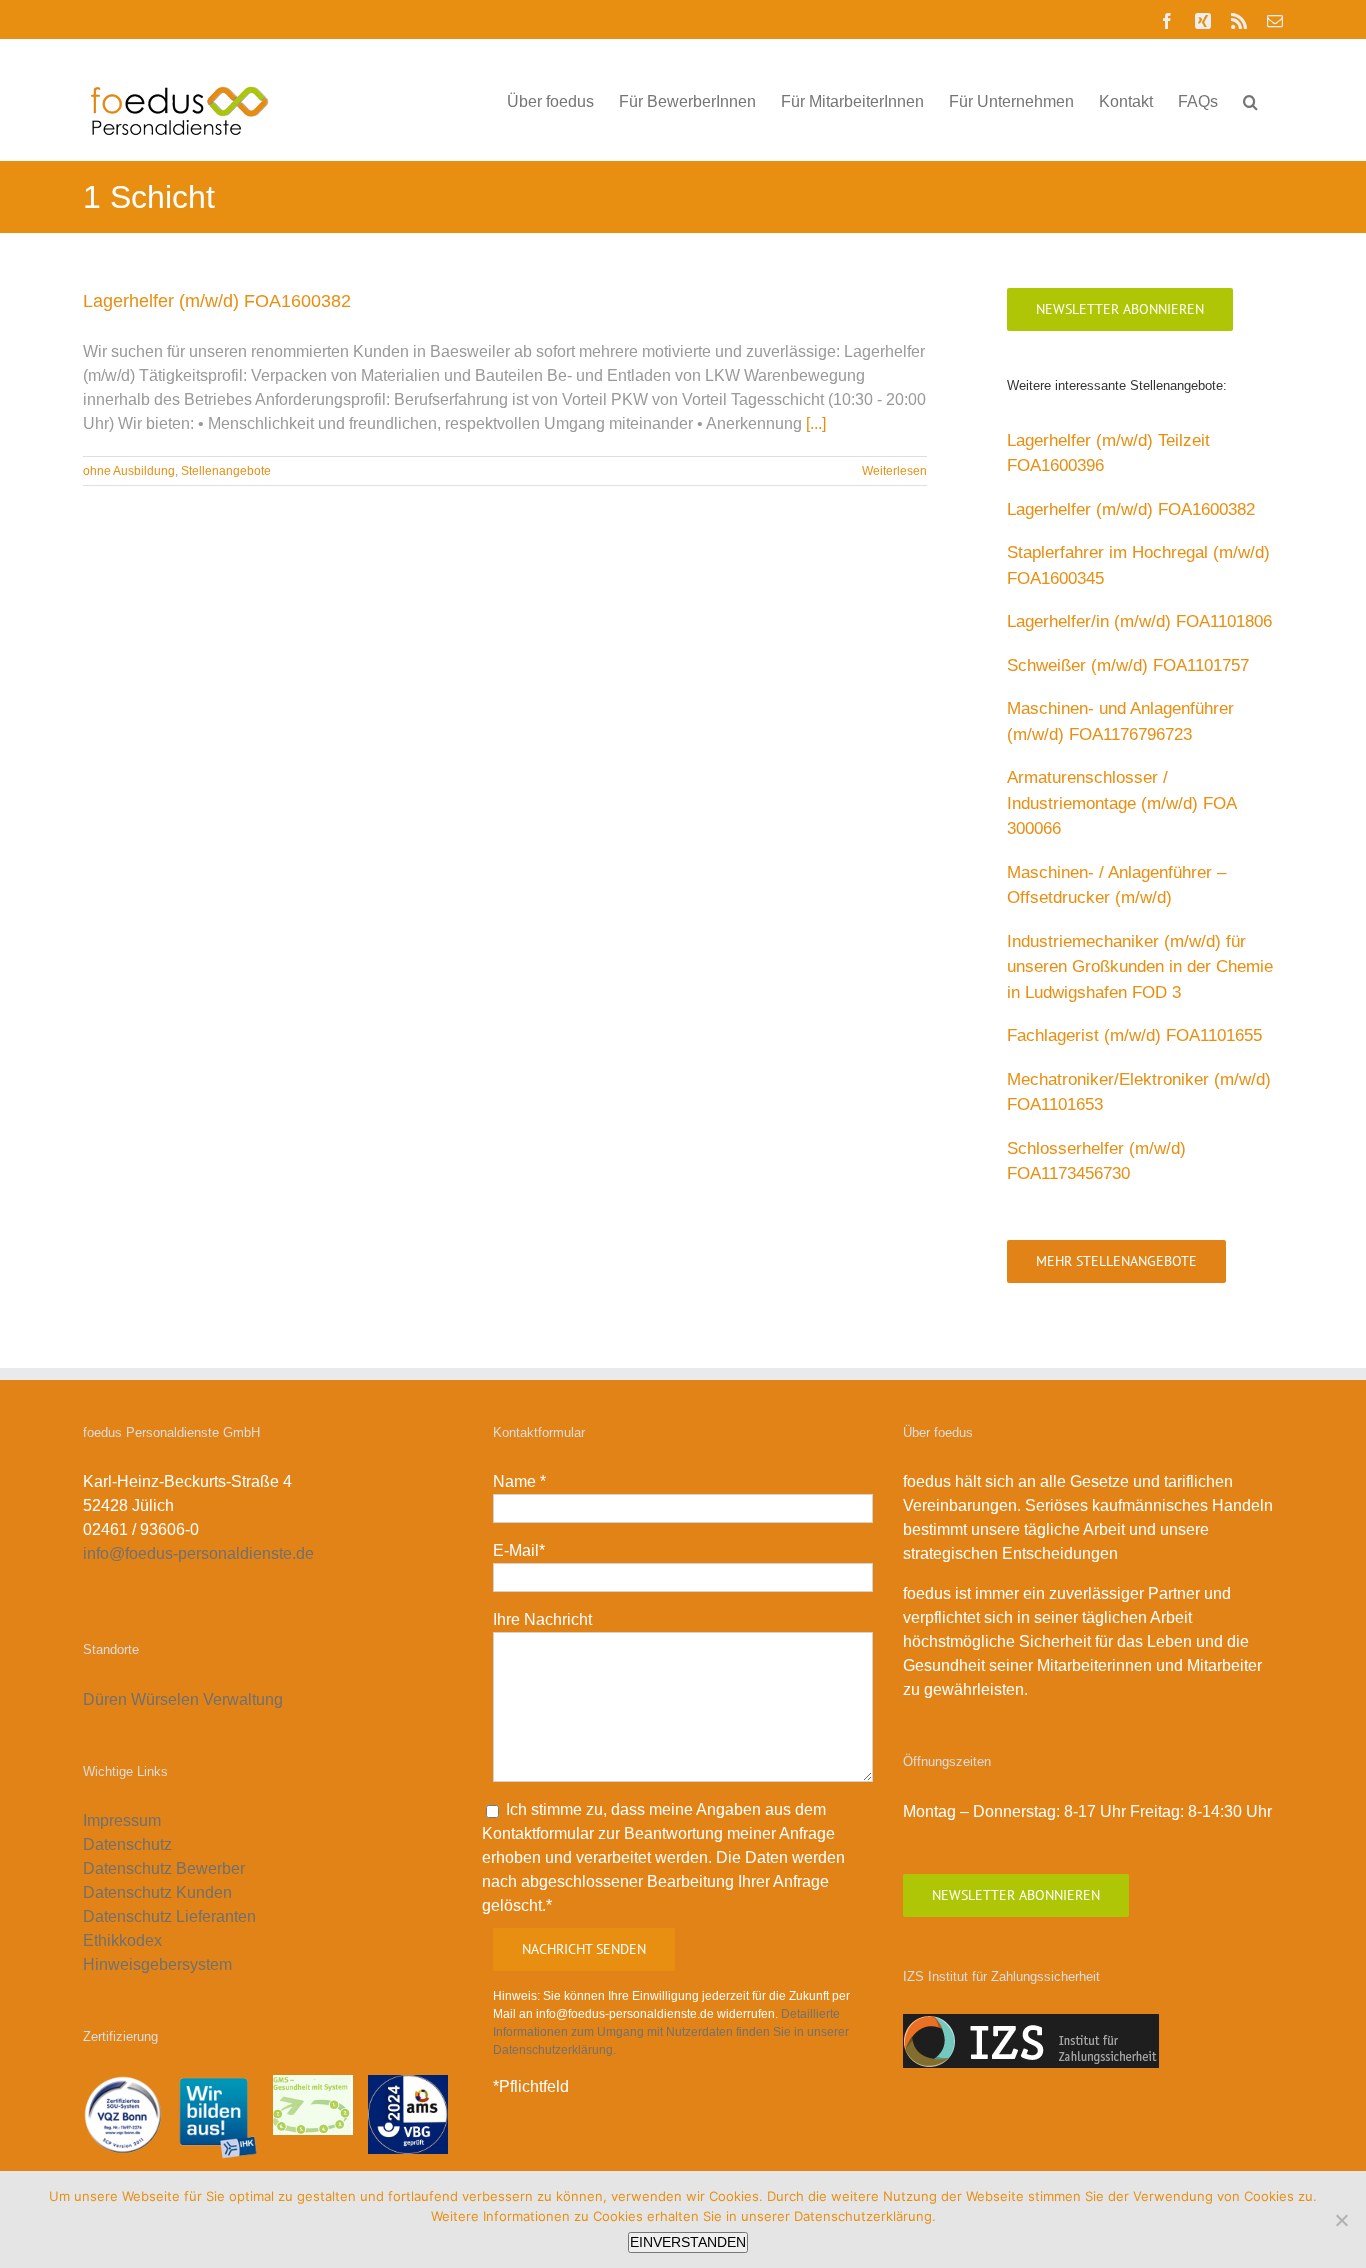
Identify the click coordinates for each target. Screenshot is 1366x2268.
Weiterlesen (894, 471)
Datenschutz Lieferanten (169, 1916)
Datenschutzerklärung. (865, 2216)
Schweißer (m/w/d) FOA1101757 (1128, 665)
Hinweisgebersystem (157, 1964)
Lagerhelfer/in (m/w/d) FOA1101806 (1139, 621)
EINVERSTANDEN (688, 2242)
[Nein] (1341, 2220)
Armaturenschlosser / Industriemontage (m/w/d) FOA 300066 (1121, 803)
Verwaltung (245, 1699)
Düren (105, 1699)
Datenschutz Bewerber (164, 1868)
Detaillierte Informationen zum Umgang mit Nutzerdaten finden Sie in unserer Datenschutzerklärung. (671, 2032)
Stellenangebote (226, 471)
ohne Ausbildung (129, 471)
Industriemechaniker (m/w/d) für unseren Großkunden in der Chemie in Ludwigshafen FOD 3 (1140, 967)
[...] (816, 423)
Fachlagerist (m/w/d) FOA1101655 (1134, 1035)
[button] (1250, 100)
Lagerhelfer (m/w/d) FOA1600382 (217, 301)
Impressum (122, 1820)
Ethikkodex (122, 1940)
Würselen (165, 1699)
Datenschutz (127, 1844)
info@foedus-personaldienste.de (198, 1553)
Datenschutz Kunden (157, 1892)
